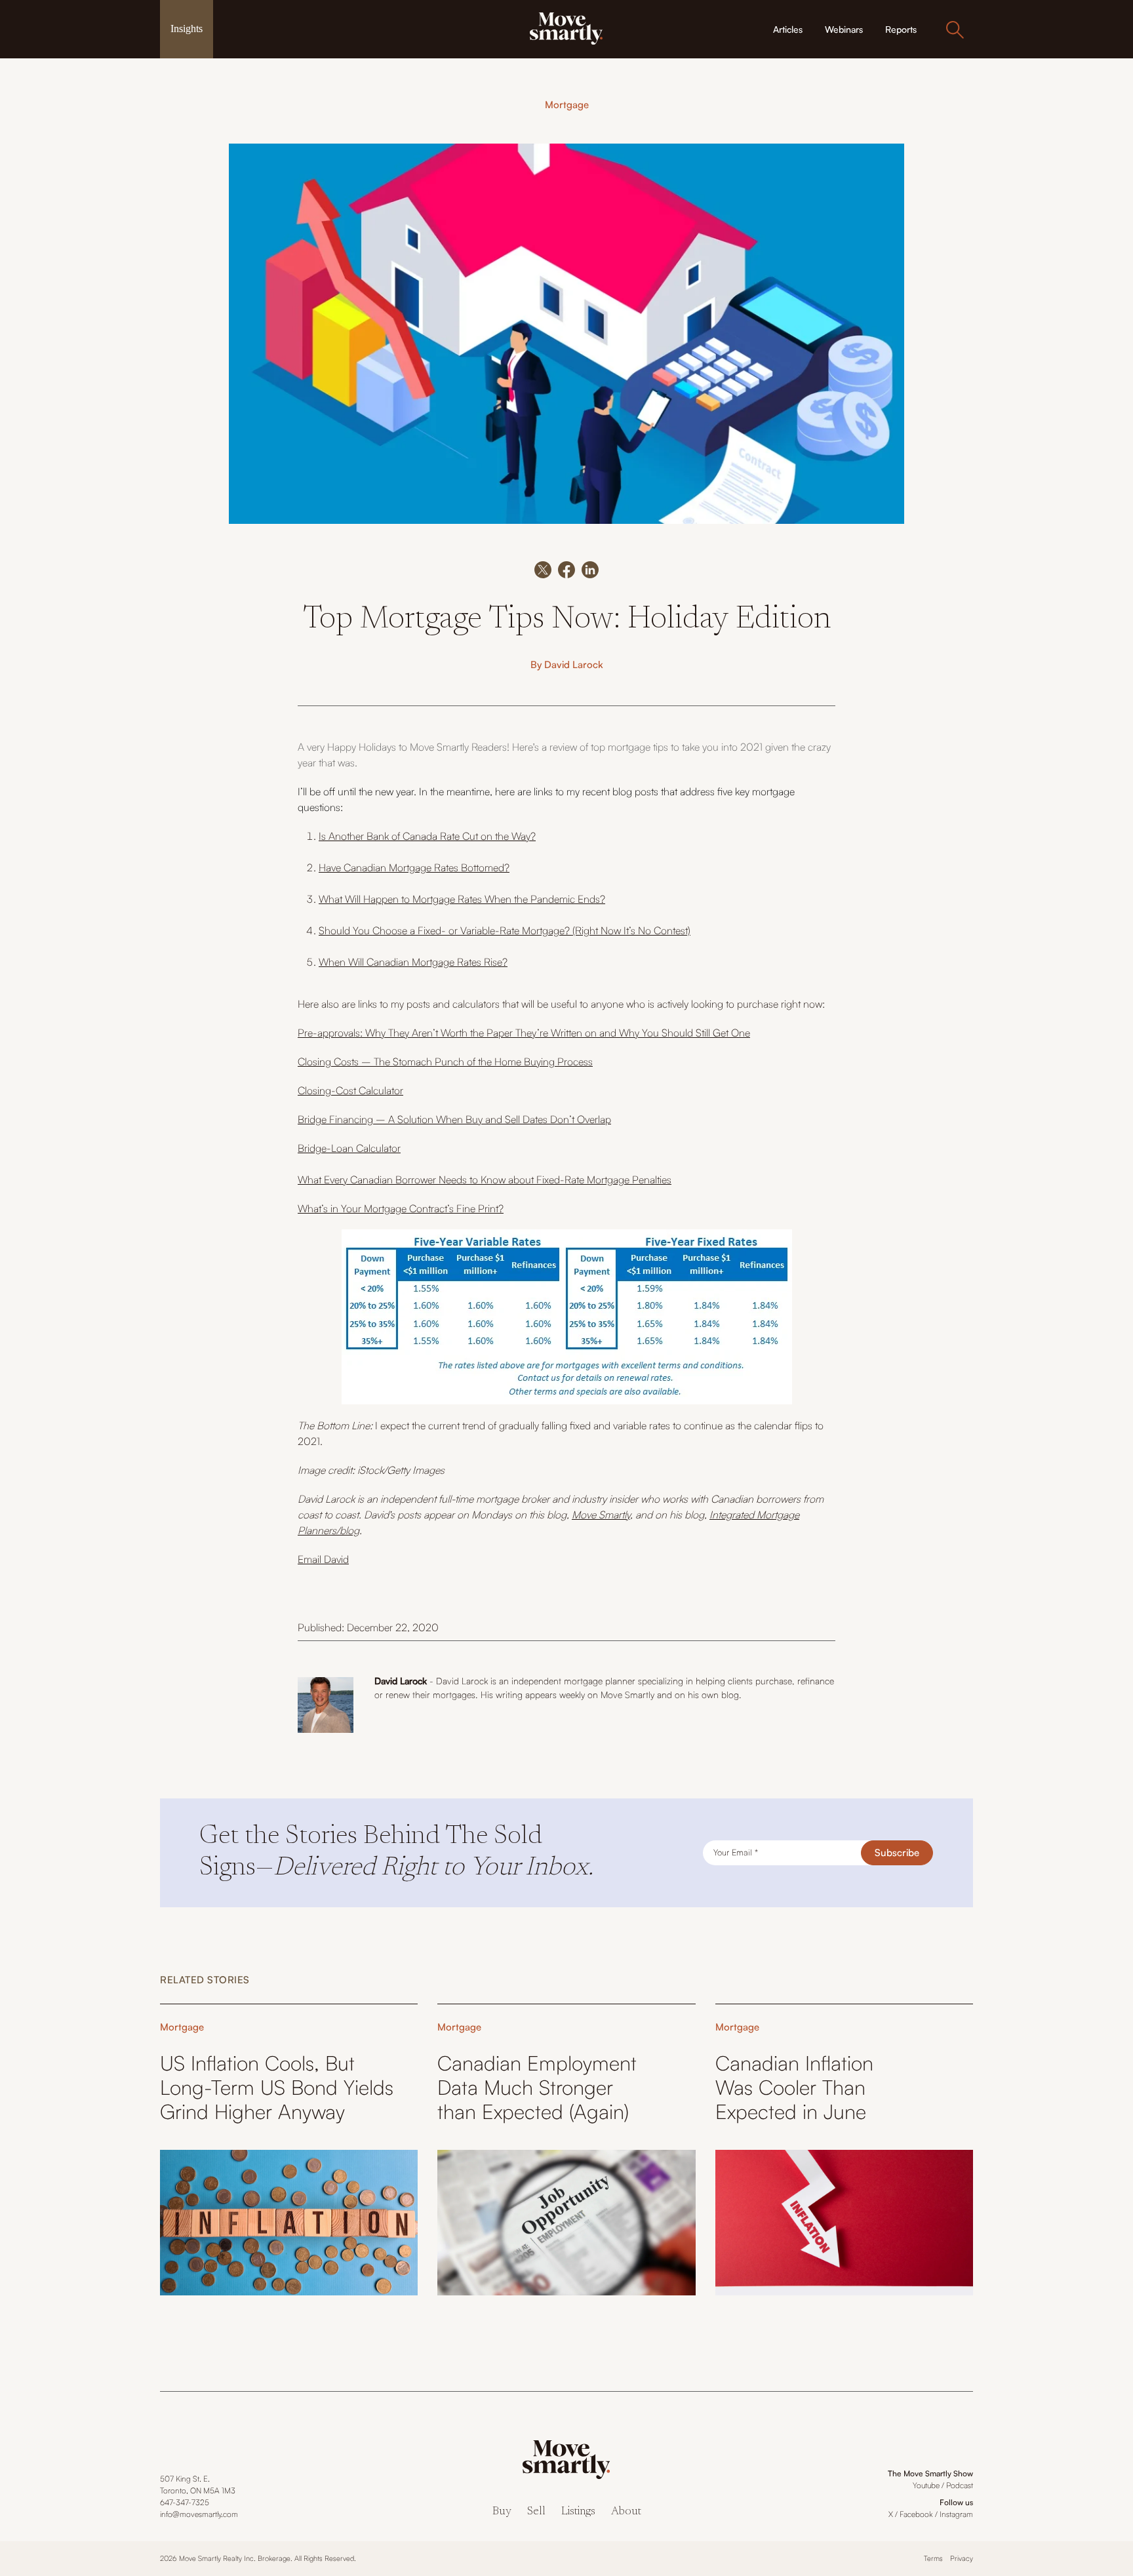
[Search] (955, 30)
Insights (187, 29)
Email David (323, 1559)
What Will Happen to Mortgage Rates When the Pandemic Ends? (462, 899)
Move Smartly (601, 1515)
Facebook (916, 2514)
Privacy (962, 2558)
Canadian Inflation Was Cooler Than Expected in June (794, 2087)
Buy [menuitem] (502, 2512)
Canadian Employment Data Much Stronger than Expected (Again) (537, 2087)
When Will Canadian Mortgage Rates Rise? (413, 962)
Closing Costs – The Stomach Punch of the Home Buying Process (445, 1061)
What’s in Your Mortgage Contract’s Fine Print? (401, 1208)
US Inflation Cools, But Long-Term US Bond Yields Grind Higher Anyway (277, 2087)
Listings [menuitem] (578, 2512)
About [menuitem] (626, 2512)
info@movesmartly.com (199, 2514)
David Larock (574, 664)
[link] (566, 28)
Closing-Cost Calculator (350, 1090)
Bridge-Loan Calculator (349, 1148)
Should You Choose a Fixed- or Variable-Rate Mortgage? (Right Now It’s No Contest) (505, 930)
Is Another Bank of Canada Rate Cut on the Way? (427, 836)
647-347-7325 (185, 2502)
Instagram (956, 2514)
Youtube (926, 2485)
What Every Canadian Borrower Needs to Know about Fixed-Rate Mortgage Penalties (485, 1179)
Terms (933, 2558)
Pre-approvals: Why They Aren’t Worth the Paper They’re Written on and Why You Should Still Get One (524, 1033)
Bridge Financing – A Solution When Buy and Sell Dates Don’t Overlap (454, 1119)
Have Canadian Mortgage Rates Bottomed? (414, 867)
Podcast (960, 2485)
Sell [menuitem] (536, 2512)
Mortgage (567, 105)
